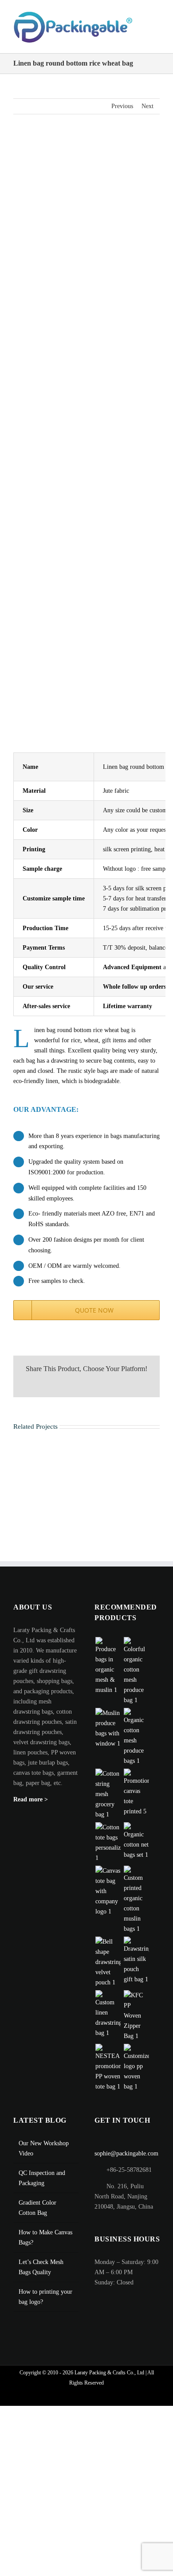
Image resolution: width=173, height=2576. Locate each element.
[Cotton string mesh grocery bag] (108, 1803)
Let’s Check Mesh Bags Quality (41, 2276)
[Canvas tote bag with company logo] (108, 1900)
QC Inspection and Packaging (42, 2187)
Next (147, 115)
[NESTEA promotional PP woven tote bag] (108, 2077)
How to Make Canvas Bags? (45, 2247)
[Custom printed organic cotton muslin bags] (136, 1909)
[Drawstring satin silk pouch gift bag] (136, 1970)
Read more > (31, 1809)
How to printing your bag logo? (45, 2306)
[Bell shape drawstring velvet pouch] (108, 1971)
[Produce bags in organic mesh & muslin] (108, 1675)
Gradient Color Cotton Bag (37, 2217)
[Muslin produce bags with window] (108, 1738)
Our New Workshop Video (44, 2158)
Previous (122, 115)
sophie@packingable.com (126, 2163)
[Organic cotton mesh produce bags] (136, 1746)
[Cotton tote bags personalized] (108, 1852)
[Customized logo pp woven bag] (136, 2077)
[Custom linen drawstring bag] (108, 2023)
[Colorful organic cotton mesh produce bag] (136, 1680)
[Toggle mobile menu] (156, 49)
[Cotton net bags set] (136, 1850)
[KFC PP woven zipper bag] (136, 2025)
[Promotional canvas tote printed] (136, 1802)
